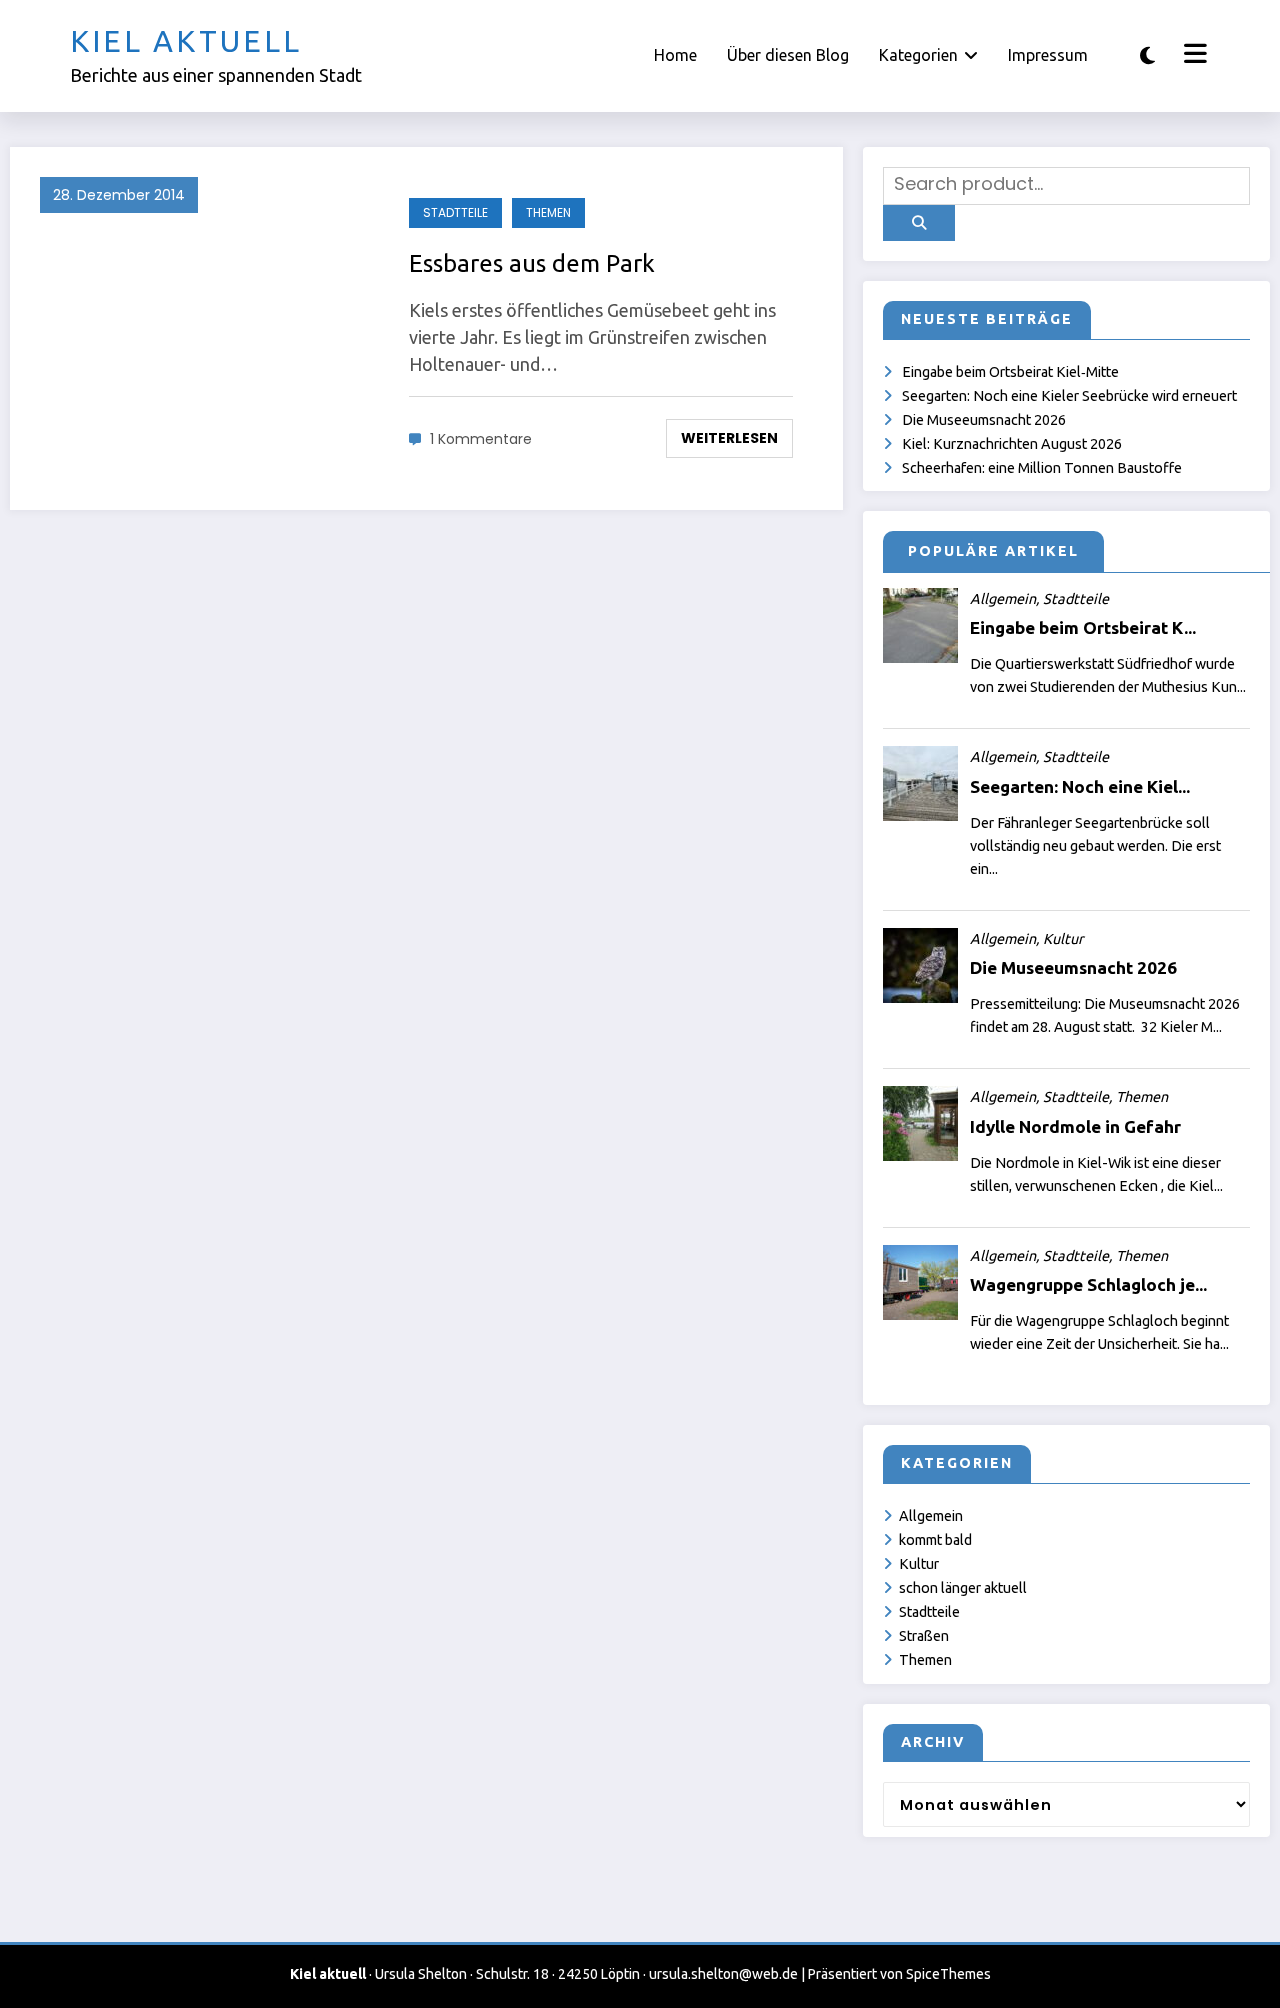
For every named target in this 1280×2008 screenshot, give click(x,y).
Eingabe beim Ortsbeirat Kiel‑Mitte (1010, 372)
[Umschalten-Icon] (1193, 56)
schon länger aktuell (963, 1588)
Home (675, 55)
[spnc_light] (1147, 55)
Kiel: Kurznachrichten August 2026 (1012, 444)
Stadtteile (455, 212)
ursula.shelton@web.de (723, 1974)
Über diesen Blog (788, 55)
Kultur (919, 1564)
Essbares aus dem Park (532, 263)
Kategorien (918, 55)
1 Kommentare (481, 439)
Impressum (1048, 55)
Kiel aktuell (186, 41)
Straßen (924, 1636)
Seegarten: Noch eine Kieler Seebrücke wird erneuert (1069, 396)
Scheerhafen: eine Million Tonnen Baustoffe (1042, 468)
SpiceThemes (948, 1974)
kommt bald (935, 1540)
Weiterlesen (729, 438)
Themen (548, 212)
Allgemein (931, 1516)
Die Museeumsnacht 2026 (984, 420)
